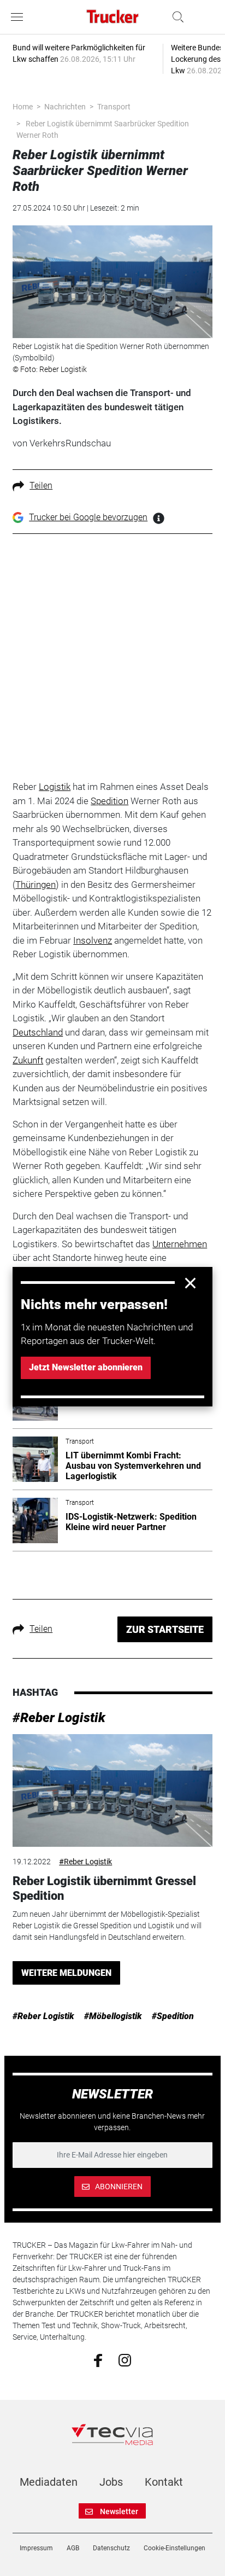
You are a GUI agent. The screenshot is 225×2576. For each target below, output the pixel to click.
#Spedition (173, 2016)
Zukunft (28, 1060)
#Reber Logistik (59, 1718)
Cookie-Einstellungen (174, 2548)
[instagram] (125, 2360)
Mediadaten (49, 2482)
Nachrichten (65, 107)
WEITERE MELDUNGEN (66, 1973)
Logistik (55, 787)
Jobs (111, 2482)
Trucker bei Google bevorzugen (88, 517)
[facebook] (98, 2360)
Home (23, 107)
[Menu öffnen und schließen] (20, 17)
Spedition (109, 801)
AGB (73, 2548)
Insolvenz (93, 940)
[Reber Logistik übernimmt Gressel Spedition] (112, 1790)
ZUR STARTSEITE (165, 1629)
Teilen (41, 485)
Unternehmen (180, 1244)
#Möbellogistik (113, 2016)
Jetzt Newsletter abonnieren (86, 1367)
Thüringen (35, 885)
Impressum (36, 2548)
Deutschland (38, 1032)
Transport (114, 107)
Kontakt (164, 2482)
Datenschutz (111, 2548)
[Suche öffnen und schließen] (175, 17)
